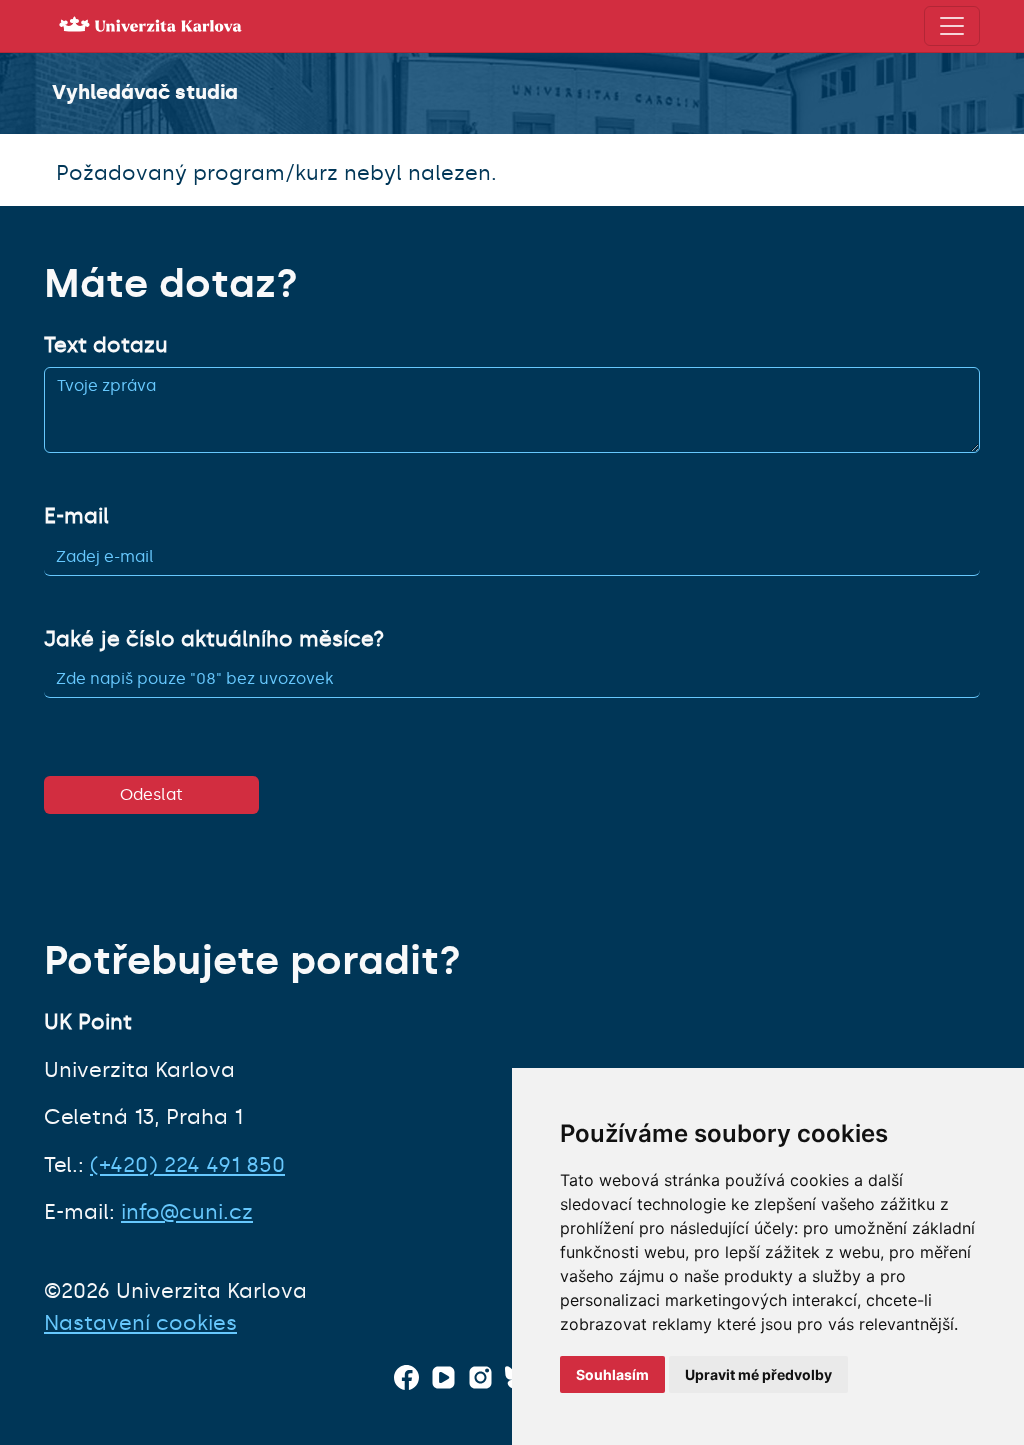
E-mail (76, 516)
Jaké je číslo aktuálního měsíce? (214, 639)
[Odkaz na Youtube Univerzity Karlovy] (443, 1377)
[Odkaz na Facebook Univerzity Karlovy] (406, 1377)
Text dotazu (106, 345)
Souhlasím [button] (612, 1374)
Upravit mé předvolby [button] (758, 1374)
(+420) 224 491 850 (187, 1165)
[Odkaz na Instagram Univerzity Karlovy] (480, 1377)
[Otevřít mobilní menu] (952, 26)
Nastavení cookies (140, 1323)
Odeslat (151, 794)
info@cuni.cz (187, 1212)
